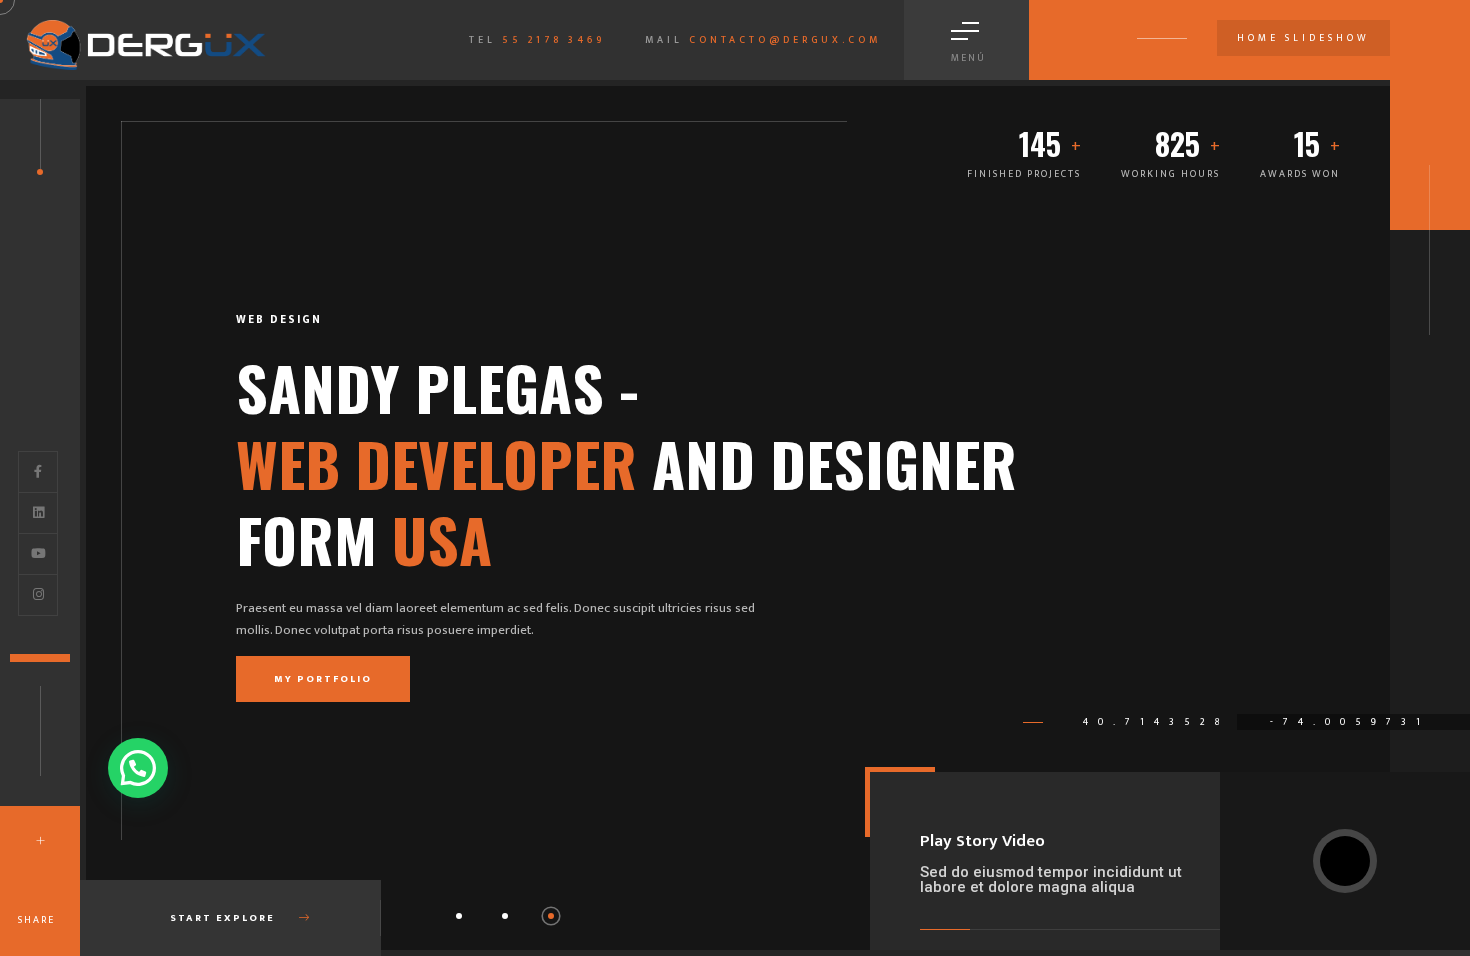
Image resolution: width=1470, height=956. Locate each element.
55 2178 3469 (553, 40)
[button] (459, 916)
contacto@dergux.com (785, 40)
